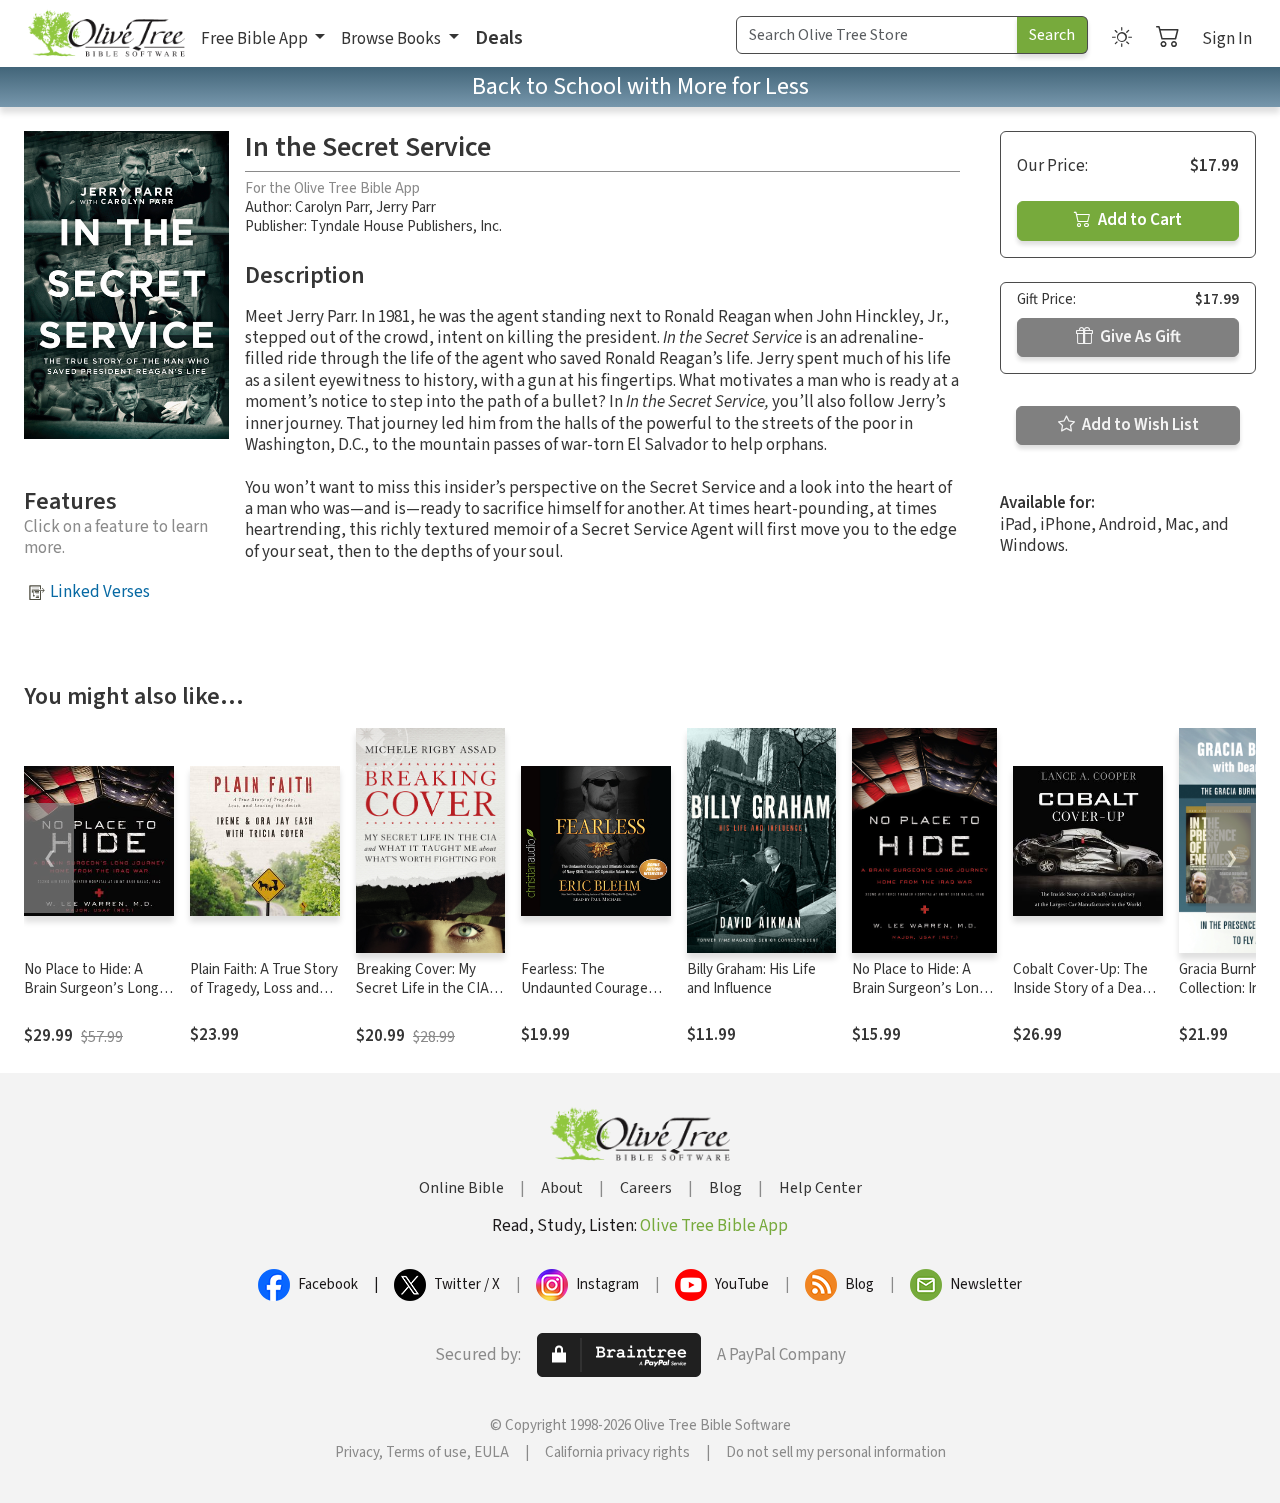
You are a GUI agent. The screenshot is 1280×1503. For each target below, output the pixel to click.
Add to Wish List (1139, 425)
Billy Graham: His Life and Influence (751, 979)
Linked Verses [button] (100, 592)
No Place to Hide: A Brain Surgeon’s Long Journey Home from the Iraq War (98, 998)
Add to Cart (1138, 220)
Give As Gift (1139, 337)
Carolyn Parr (332, 207)
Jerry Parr (406, 207)
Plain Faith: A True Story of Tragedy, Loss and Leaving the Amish (264, 988)
